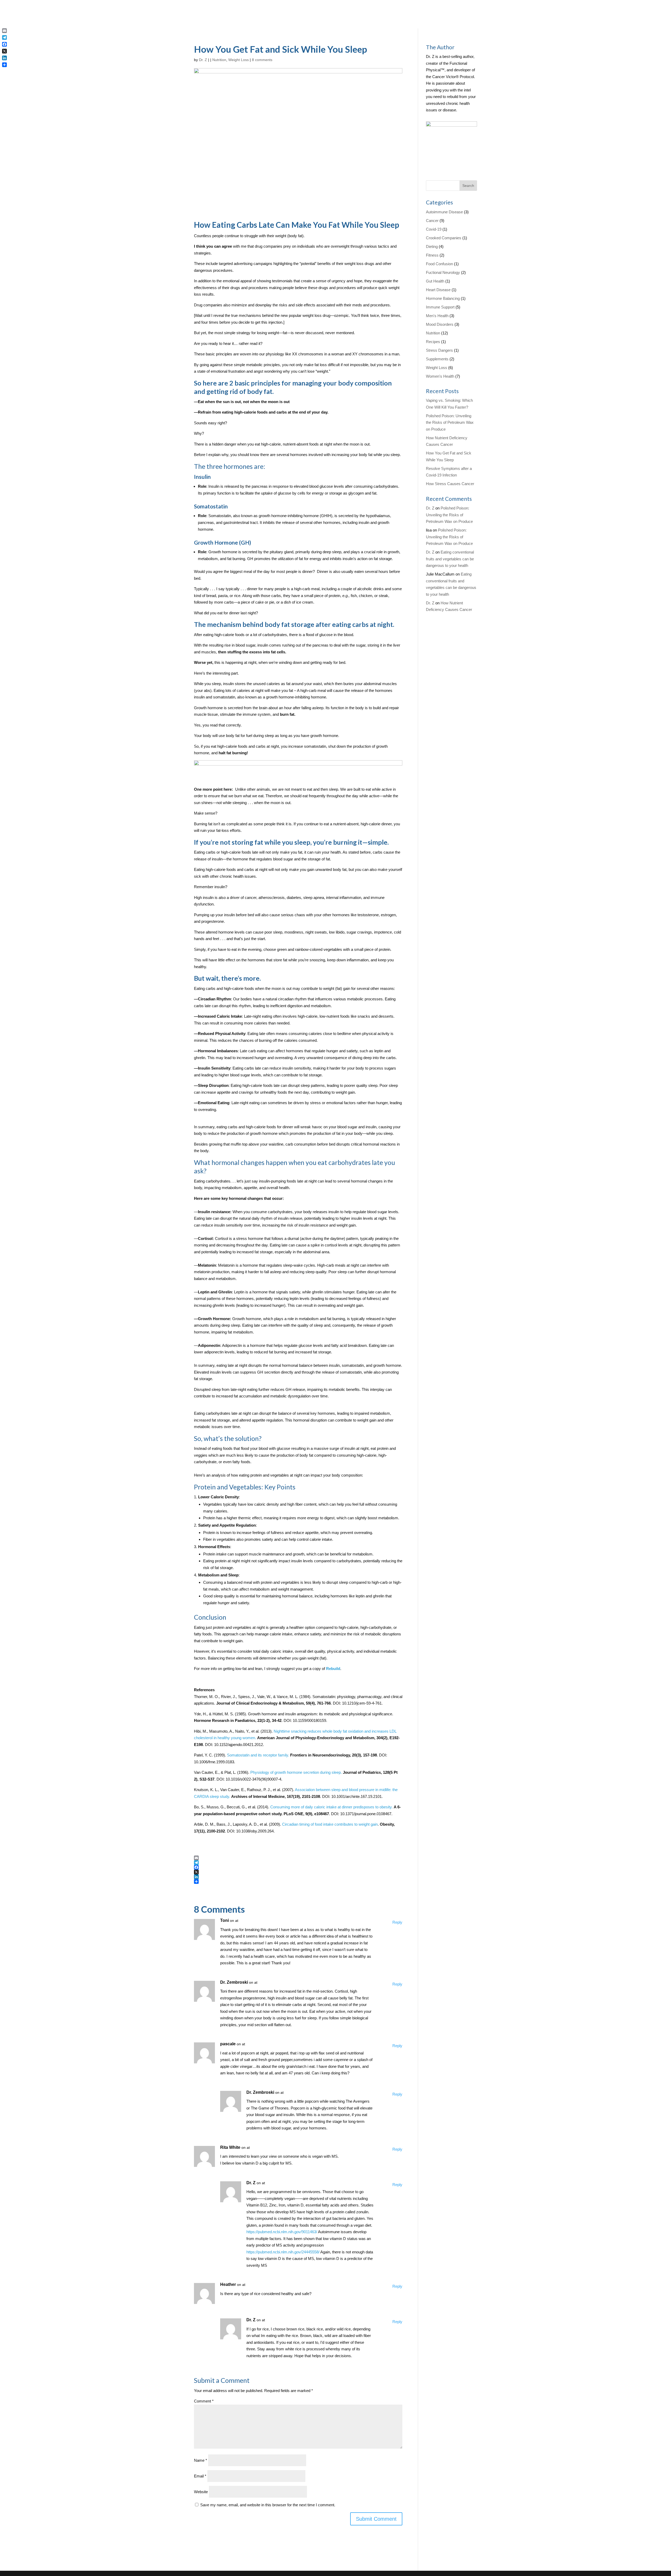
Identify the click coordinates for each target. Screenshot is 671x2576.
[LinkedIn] (298, 1877)
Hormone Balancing (443, 298)
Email (200, 2476)
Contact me (459, 126)
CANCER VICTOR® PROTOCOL (352, 83)
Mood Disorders (440, 324)
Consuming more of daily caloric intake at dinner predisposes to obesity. (332, 1807)
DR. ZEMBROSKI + (356, 161)
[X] (298, 1872)
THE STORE (350, 201)
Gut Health (435, 281)
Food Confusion (439, 264)
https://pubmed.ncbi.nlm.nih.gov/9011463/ (282, 2232)
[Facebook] (298, 1867)
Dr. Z (251, 2183)
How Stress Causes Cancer (450, 484)
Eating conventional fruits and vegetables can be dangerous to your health (450, 559)
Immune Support (440, 307)
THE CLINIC (367, 181)
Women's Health (440, 376)
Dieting (432, 246)
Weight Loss (437, 368)
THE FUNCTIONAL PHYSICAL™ (353, 51)
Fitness (432, 255)
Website (201, 2492)
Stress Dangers (439, 350)
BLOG (345, 181)
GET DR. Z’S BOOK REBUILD (353, 115)
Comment (204, 2401)
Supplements (437, 359)
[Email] (298, 1858)
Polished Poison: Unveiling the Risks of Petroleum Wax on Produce (450, 422)
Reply (397, 1922)
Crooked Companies (444, 238)
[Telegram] (298, 1863)
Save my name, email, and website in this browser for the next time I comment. (268, 2505)
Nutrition (433, 333)
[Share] (298, 1881)
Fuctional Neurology (443, 272)
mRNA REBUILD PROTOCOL (366, 141)
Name (201, 2460)
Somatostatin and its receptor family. (258, 1755)
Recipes (433, 342)
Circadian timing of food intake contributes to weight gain (330, 1824)
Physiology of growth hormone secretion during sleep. (296, 1772)
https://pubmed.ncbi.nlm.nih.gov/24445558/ (283, 2252)
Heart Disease (438, 290)
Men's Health (437, 316)
